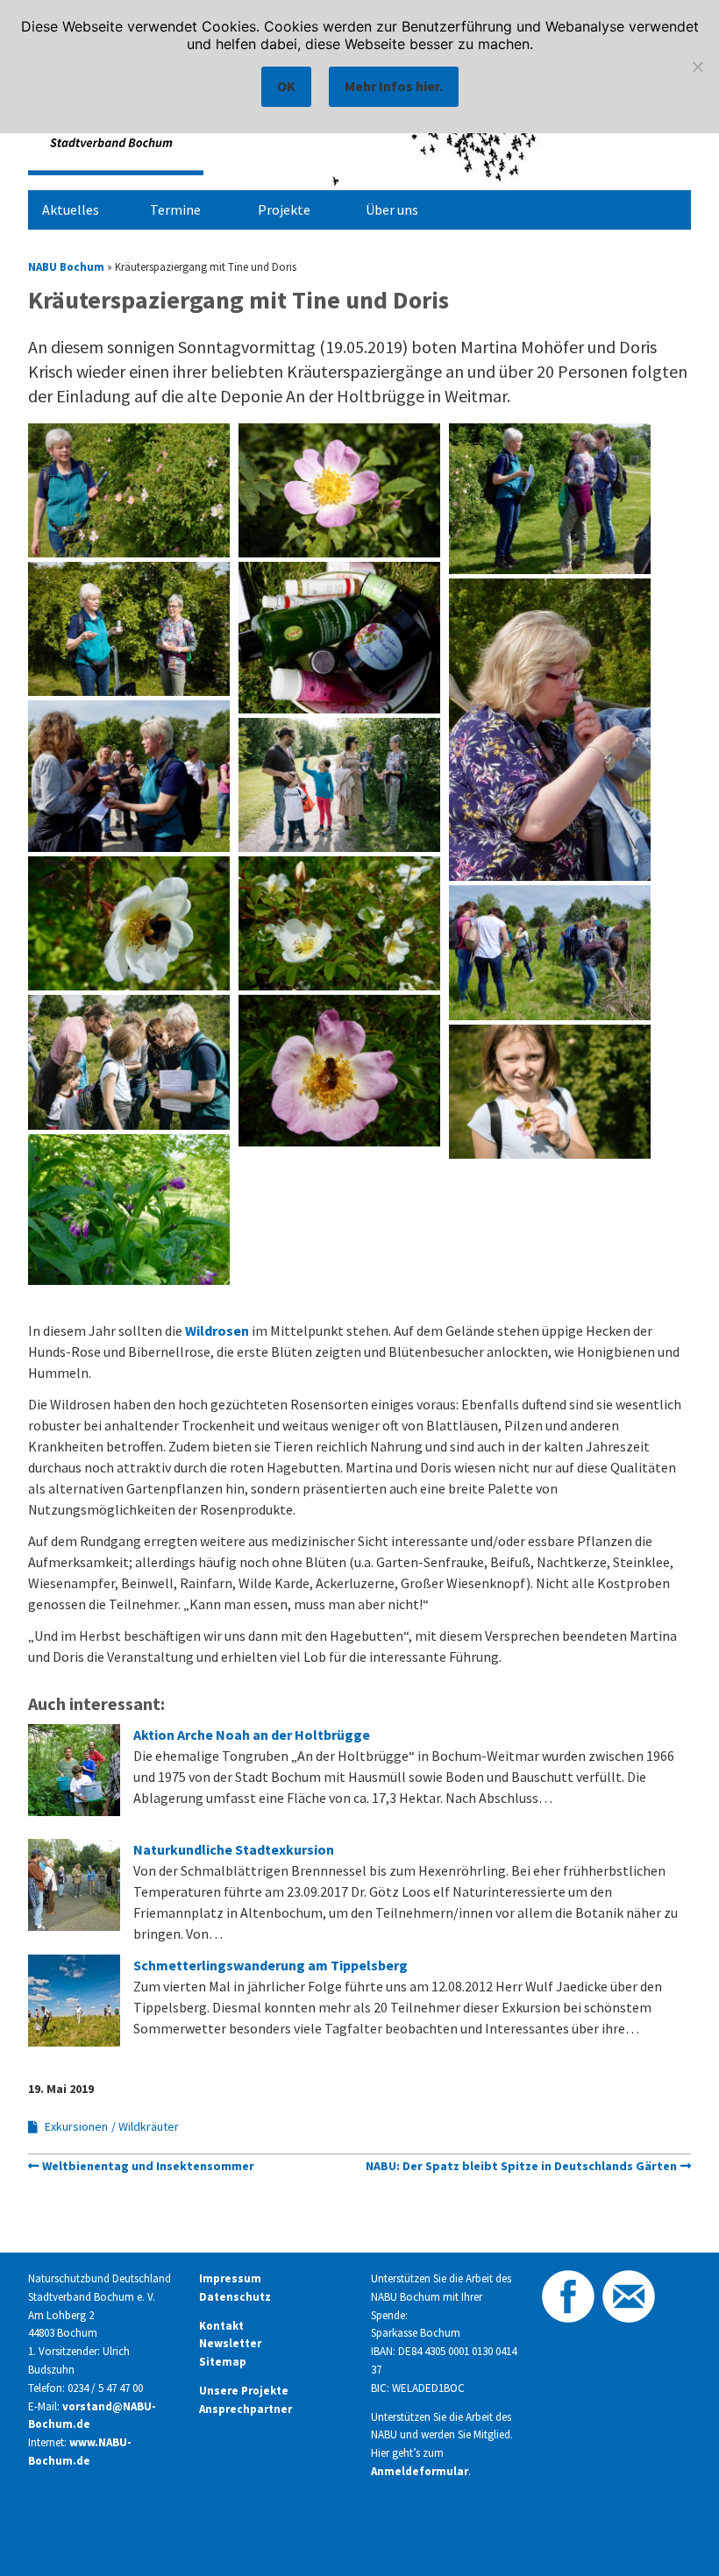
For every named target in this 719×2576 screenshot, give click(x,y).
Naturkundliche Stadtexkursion (234, 1849)
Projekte (284, 209)
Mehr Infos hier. (394, 86)
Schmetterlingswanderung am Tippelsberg (271, 1965)
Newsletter (230, 2343)
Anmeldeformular (420, 2471)
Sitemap (223, 2362)
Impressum (230, 2278)
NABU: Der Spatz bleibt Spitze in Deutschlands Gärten (521, 2166)
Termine (175, 209)
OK (286, 86)
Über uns (392, 209)
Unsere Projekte (244, 2391)
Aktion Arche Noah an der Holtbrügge (252, 1735)
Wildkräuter (149, 2126)
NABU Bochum (66, 266)
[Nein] (697, 67)
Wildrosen (217, 1331)
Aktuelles (71, 209)
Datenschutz (235, 2297)
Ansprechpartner (246, 2409)
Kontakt (221, 2326)
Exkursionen (76, 2126)
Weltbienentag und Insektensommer (148, 2166)
